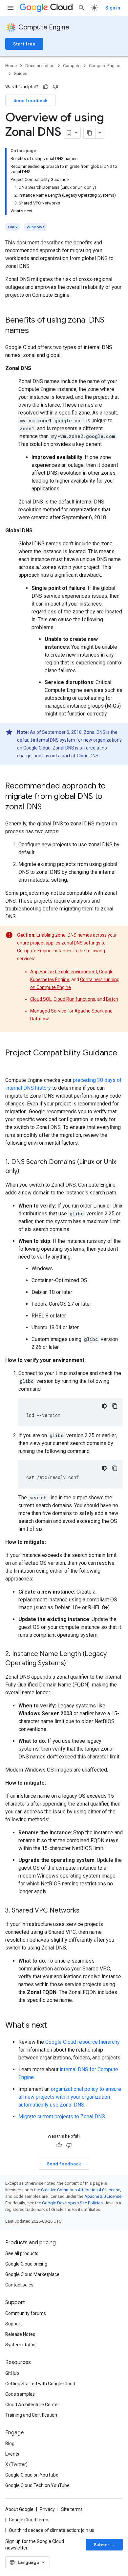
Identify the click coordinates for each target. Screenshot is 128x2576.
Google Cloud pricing (26, 2264)
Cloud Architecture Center (32, 2405)
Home (11, 66)
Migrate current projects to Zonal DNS (62, 2117)
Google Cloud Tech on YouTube (37, 2485)
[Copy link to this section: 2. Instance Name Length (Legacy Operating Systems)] (73, 1664)
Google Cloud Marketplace (32, 2274)
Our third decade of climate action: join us (52, 2530)
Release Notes (20, 2334)
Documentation (40, 66)
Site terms (72, 2509)
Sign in (113, 8)
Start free (24, 44)
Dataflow (40, 1019)
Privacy (47, 2509)
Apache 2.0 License (103, 2196)
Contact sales (19, 2285)
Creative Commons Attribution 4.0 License (81, 2190)
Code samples (20, 2394)
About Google (19, 2509)
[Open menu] (11, 8)
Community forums (26, 2313)
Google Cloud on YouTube (32, 2475)
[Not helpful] (55, 87)
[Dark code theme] (104, 1406)
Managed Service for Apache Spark (67, 1011)
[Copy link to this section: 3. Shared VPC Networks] (86, 1911)
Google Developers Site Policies (72, 2203)
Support (14, 2324)
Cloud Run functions (74, 999)
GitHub (12, 2373)
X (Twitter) (16, 2464)
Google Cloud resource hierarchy (83, 2042)
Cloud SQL (41, 999)
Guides (21, 73)
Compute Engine (44, 27)
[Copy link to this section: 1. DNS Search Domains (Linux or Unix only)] (26, 1172)
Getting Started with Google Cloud (40, 2384)
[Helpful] (46, 87)
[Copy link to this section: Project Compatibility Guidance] (12, 1064)
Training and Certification (31, 2415)
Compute (72, 66)
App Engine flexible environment (64, 972)
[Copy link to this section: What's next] (53, 2026)
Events (12, 2454)
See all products (22, 2253)
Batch (112, 999)
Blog (10, 2444)
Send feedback (31, 100)
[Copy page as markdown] (90, 133)
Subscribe (105, 2545)
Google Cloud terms (29, 2520)
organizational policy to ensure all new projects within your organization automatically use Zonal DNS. (70, 2097)
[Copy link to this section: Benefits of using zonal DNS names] (35, 331)
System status (20, 2345)
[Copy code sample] (115, 1406)
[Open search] (82, 8)
